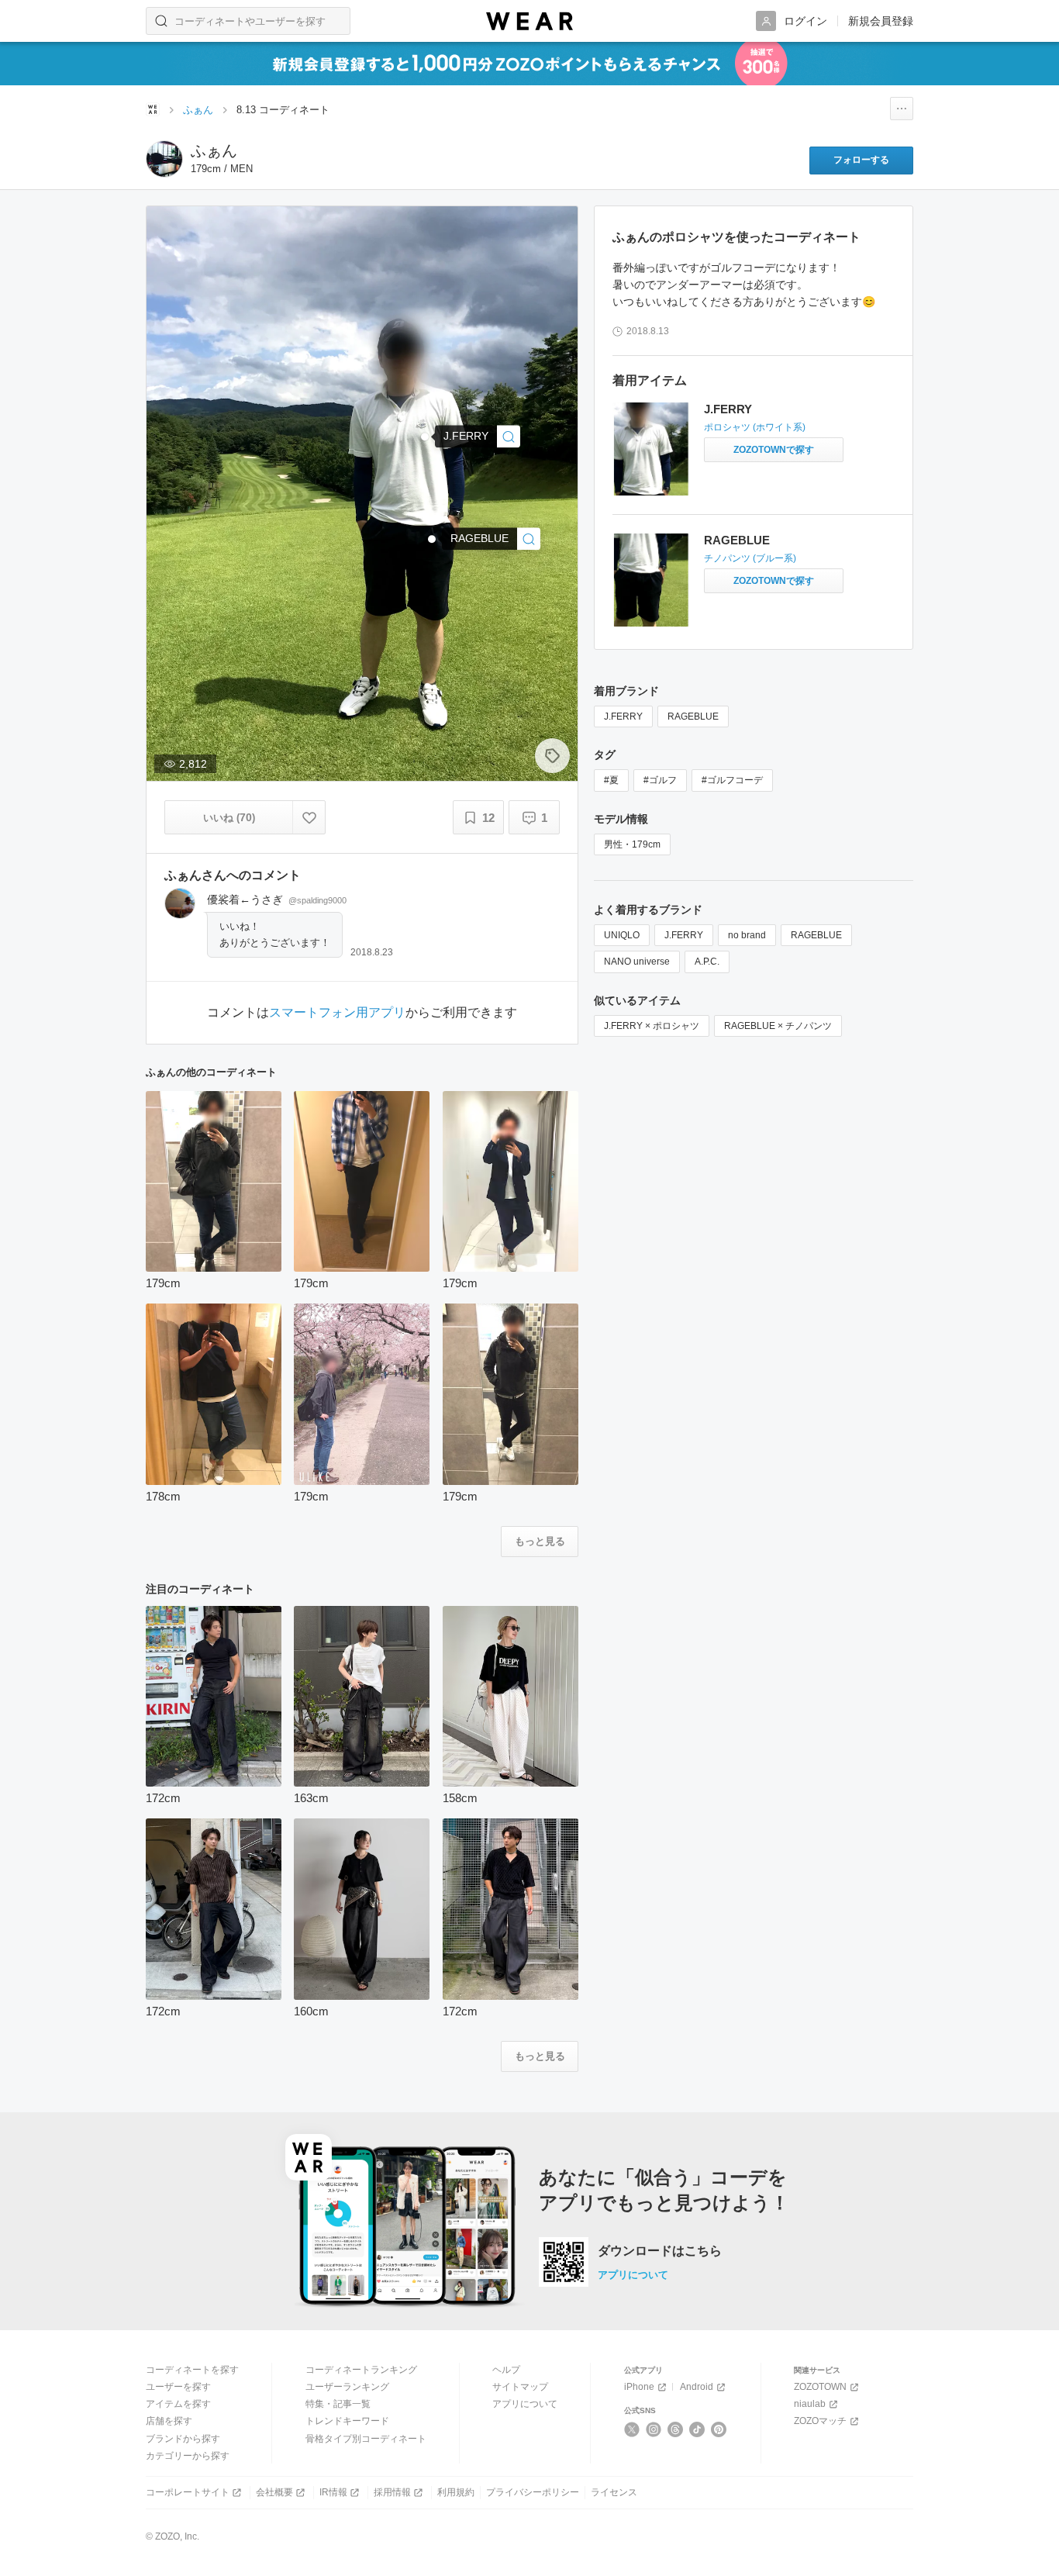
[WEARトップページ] (153, 109)
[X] (632, 2429)
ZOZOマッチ (820, 2421)
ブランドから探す (183, 2439)
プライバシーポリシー (533, 2492)
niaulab (810, 2404)
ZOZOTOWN (820, 2387)
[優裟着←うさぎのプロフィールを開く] (180, 903)
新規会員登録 (881, 21)
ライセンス (614, 2492)
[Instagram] (654, 2429)
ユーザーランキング (347, 2387)
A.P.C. (707, 962)
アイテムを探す (178, 2404)
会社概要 (274, 2492)
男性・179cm (632, 844)
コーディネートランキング (361, 2370)
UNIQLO (622, 935)
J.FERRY (728, 409)
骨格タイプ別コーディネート (366, 2439)
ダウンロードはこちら (660, 2251)
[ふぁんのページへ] (164, 159)
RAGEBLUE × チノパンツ (778, 1026)
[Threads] (676, 2429)
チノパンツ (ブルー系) (750, 558)
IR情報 (333, 2492)
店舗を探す (169, 2421)
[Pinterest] (719, 2429)
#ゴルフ (660, 780)
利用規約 (456, 2492)
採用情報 (392, 2492)
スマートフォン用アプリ (337, 1013)
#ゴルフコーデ (732, 780)
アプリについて (633, 2275)
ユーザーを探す (178, 2387)
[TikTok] (697, 2429)
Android (697, 2387)
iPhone (639, 2387)
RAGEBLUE (737, 540)
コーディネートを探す (192, 2370)
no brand (747, 935)
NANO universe (637, 962)
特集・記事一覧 (338, 2404)
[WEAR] (529, 21)
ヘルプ (506, 2370)
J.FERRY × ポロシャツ (652, 1026)
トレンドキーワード (347, 2421)
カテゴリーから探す (188, 2456)
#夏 (611, 780)
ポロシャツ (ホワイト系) (755, 427)
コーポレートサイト (188, 2492)
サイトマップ (520, 2387)
